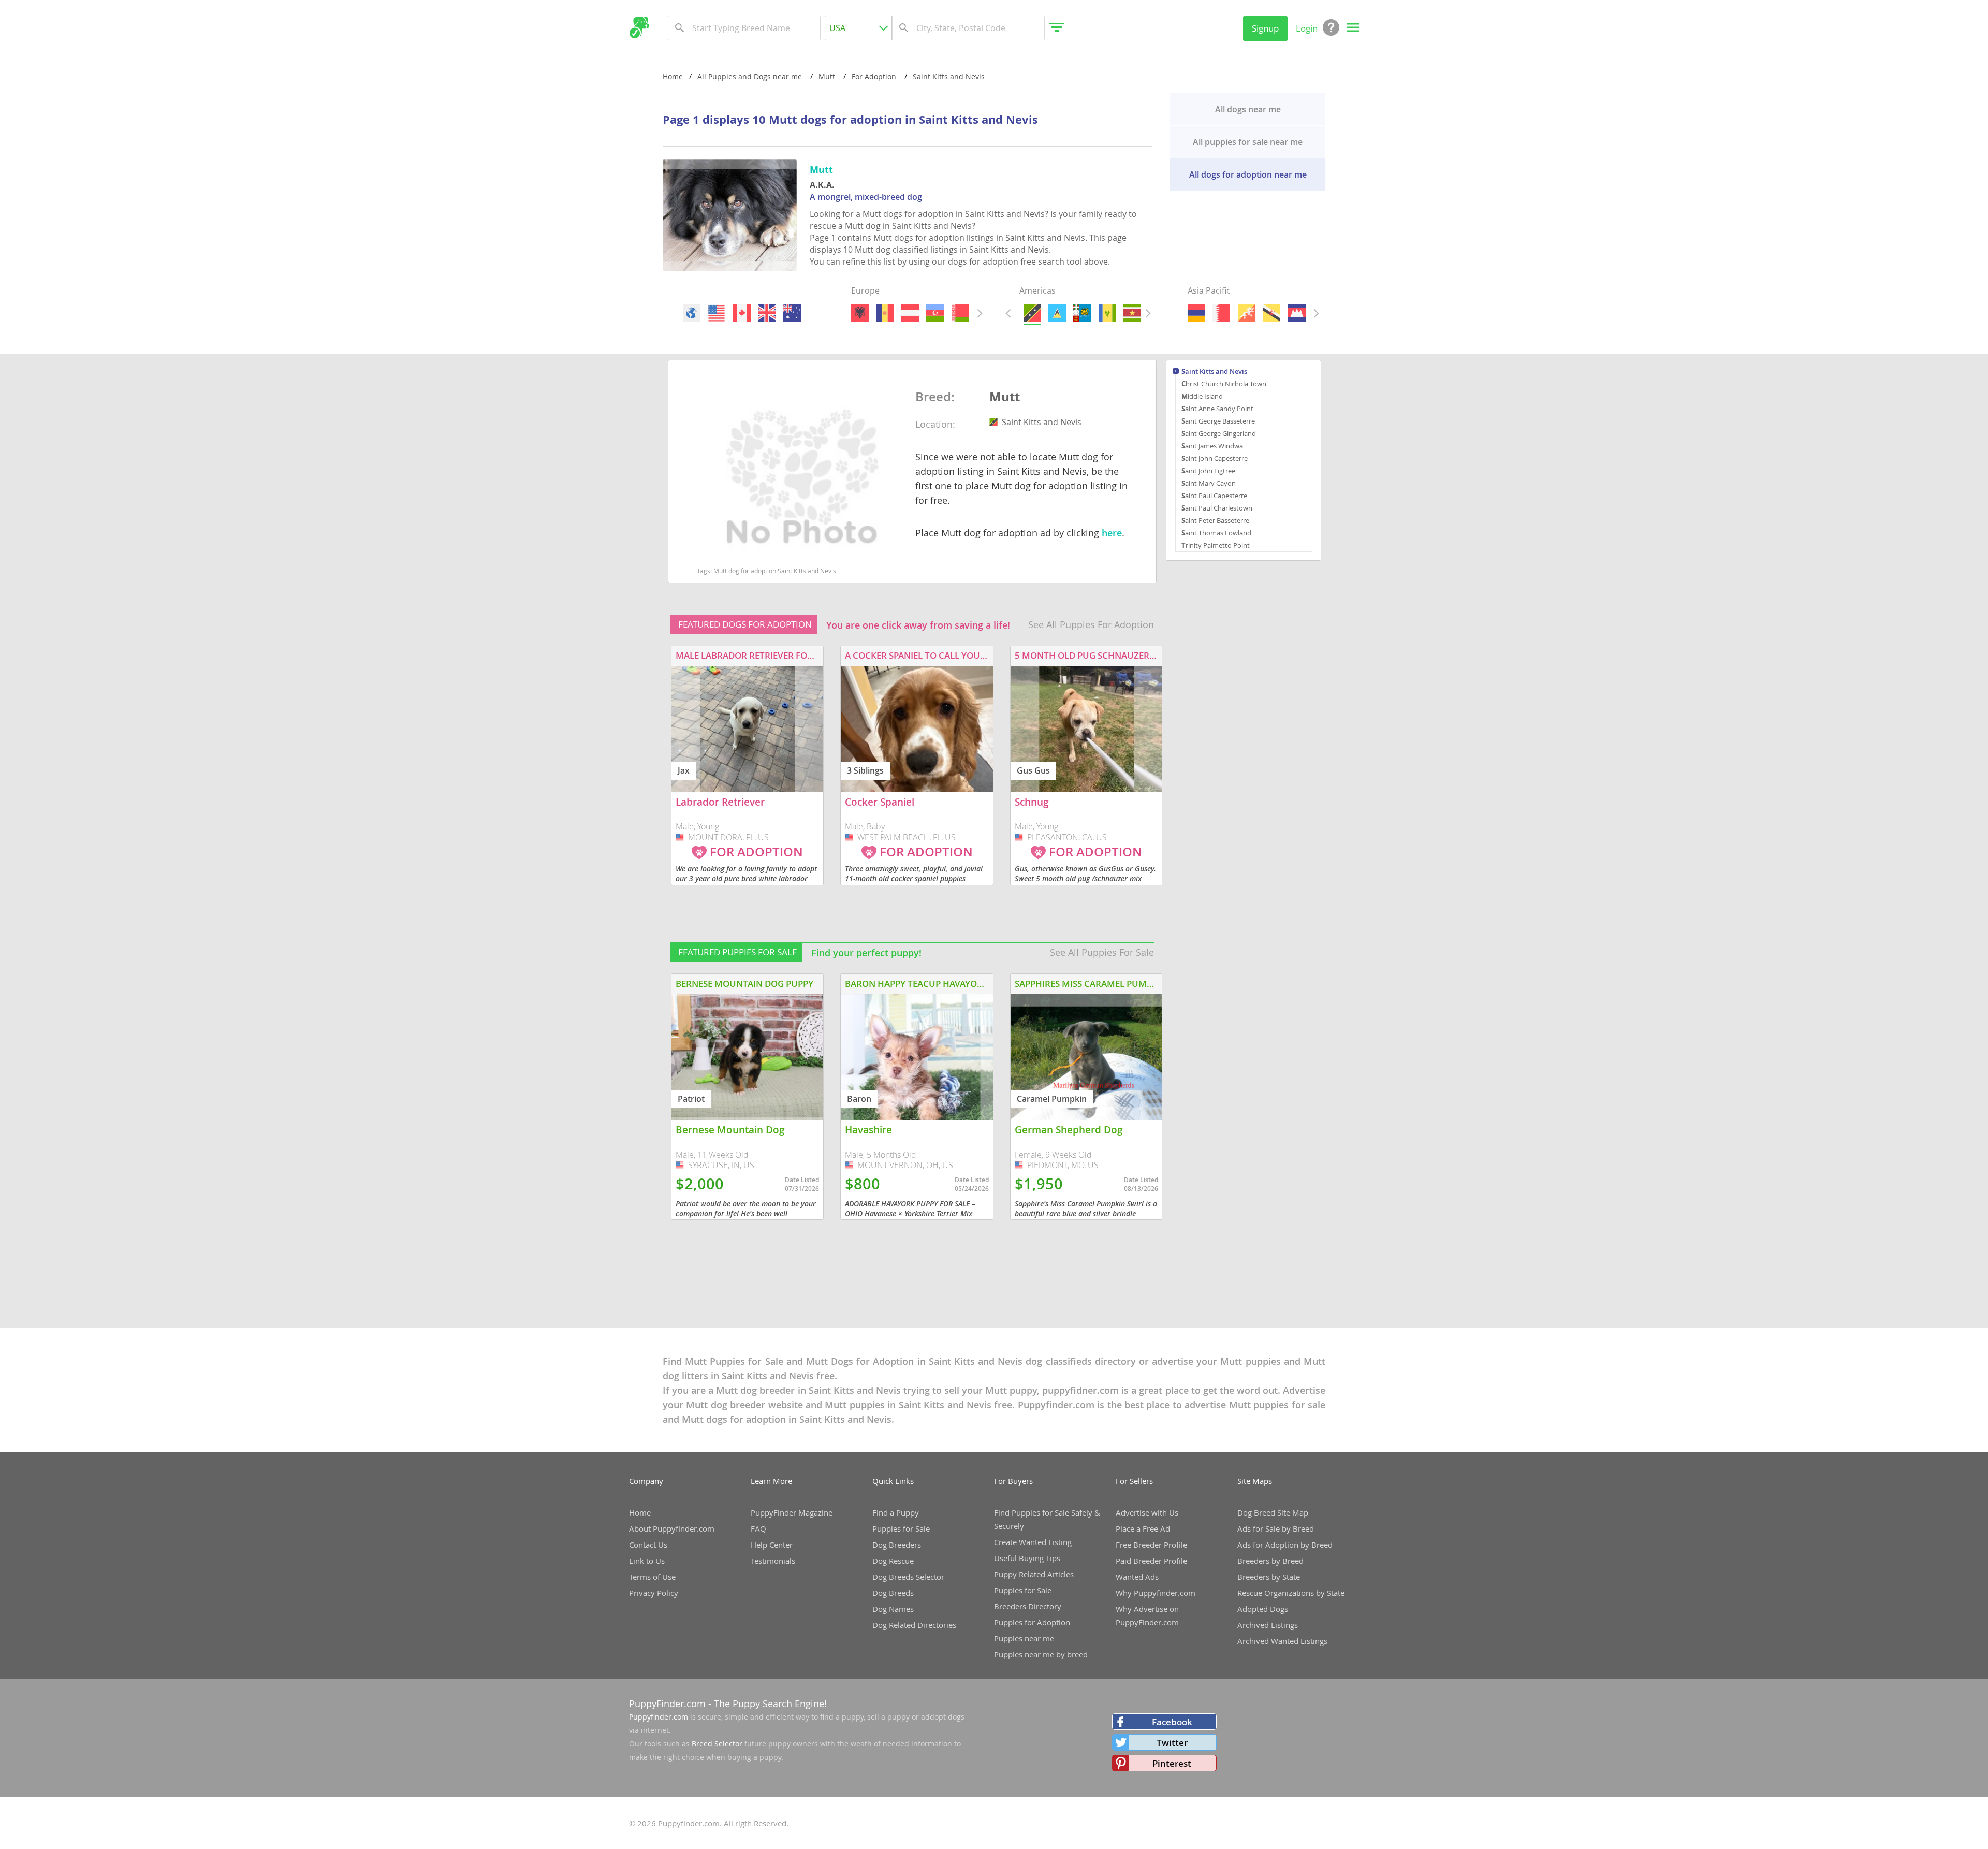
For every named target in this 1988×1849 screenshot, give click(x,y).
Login (1307, 28)
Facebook (1172, 1722)
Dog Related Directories (914, 1625)
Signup (1265, 28)
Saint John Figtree (1208, 471)
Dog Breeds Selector (908, 1577)
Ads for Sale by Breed (1276, 1528)
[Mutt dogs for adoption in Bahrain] (1221, 313)
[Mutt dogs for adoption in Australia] (792, 313)
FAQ (758, 1528)
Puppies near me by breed (1041, 1654)
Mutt (1005, 397)
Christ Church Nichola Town (1224, 384)
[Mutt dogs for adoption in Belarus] (960, 313)
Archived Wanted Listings (1282, 1641)
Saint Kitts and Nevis (1214, 372)
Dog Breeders (897, 1545)
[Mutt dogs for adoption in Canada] (741, 313)
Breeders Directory (1028, 1606)
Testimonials (773, 1561)
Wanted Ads (1137, 1577)
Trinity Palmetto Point (1216, 545)
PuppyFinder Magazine (792, 1512)
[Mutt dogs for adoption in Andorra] (885, 313)
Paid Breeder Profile (1151, 1561)
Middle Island (1202, 396)
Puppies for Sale (901, 1528)
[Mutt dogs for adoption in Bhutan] (1246, 313)
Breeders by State (1269, 1577)
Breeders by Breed (1270, 1561)
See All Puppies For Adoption (1091, 624)
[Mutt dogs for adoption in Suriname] (1132, 313)
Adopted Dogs (1263, 1609)
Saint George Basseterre (1218, 421)
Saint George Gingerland (1219, 433)
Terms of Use (652, 1577)
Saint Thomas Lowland (1216, 533)
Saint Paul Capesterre (1214, 496)
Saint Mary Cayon (1209, 483)
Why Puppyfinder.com (1156, 1593)
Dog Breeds (893, 1593)
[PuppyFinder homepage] (639, 27)
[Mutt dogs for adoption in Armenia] (1196, 313)
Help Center (772, 1545)
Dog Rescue (893, 1561)
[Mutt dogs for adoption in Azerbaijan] (935, 313)
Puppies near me (1024, 1638)
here (1112, 533)
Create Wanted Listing (1033, 1542)
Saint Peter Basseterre (1215, 520)
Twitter (1172, 1743)
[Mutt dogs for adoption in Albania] (860, 313)
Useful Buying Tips (1027, 1558)
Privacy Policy (654, 1593)
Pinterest (1172, 1763)
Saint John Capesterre (1215, 458)
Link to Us (647, 1561)
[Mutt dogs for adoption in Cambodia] (1296, 313)
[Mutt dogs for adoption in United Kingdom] (767, 313)
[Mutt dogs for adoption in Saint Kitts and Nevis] (1032, 313)
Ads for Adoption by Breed (1285, 1545)
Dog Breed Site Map (1273, 1512)
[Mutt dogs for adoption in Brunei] (1271, 313)
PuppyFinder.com (667, 1704)
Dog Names (893, 1609)
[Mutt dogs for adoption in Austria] (910, 313)
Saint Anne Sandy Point (1217, 409)
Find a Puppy (896, 1512)
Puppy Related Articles (1034, 1574)
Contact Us (648, 1545)
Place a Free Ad (1143, 1528)
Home (673, 76)
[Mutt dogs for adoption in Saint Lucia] (1057, 313)
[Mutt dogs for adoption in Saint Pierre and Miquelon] (1082, 313)
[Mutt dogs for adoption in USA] (717, 313)
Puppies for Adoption (1032, 1622)
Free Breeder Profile (1151, 1545)
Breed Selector (717, 1744)
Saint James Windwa (1212, 446)
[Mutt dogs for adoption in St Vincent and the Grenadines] (1107, 313)
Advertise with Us (1147, 1512)
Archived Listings (1268, 1625)
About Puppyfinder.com (672, 1528)
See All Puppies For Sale (1102, 952)
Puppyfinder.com (659, 1717)
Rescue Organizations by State (1291, 1593)
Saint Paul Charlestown (1217, 508)
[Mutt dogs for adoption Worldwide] (692, 313)
